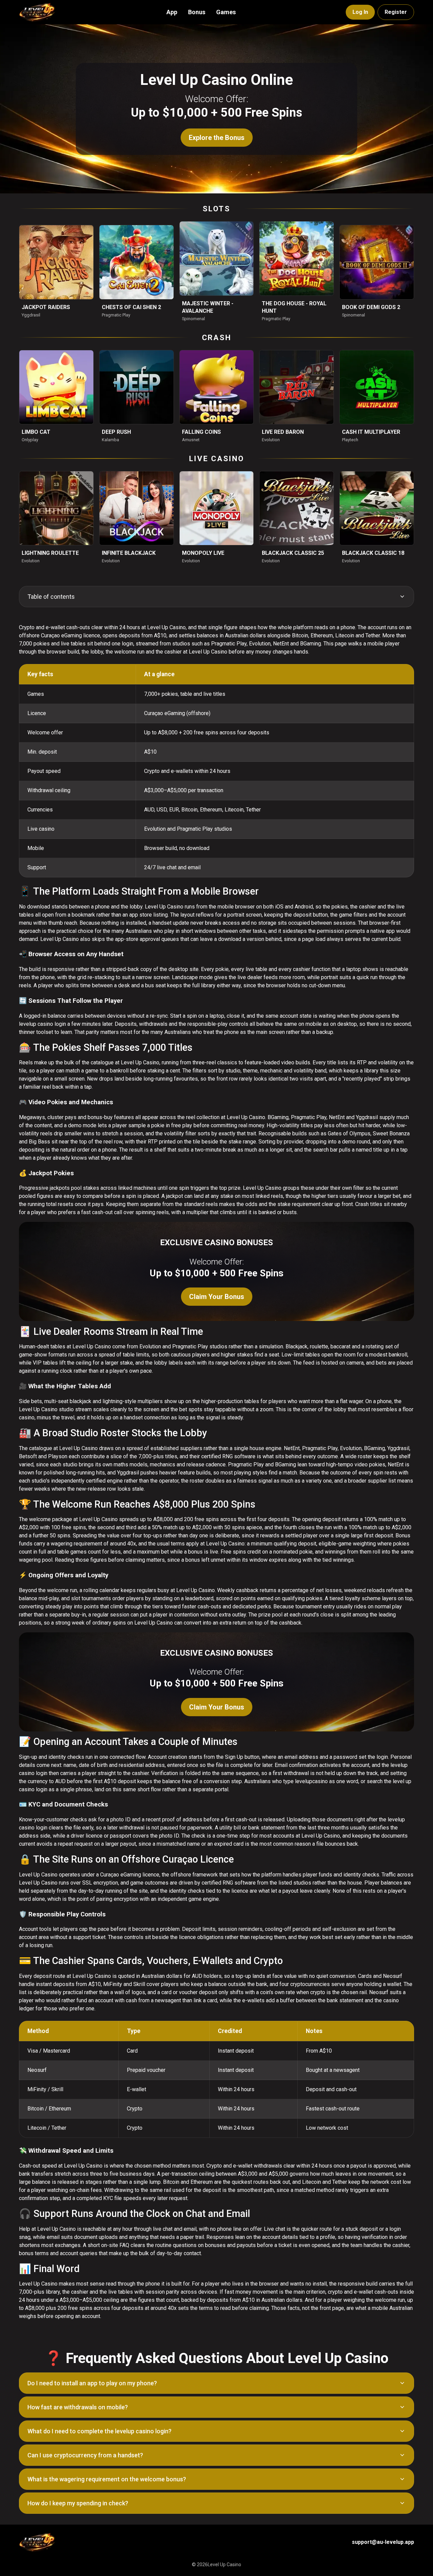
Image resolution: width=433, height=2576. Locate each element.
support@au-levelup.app (383, 2542)
